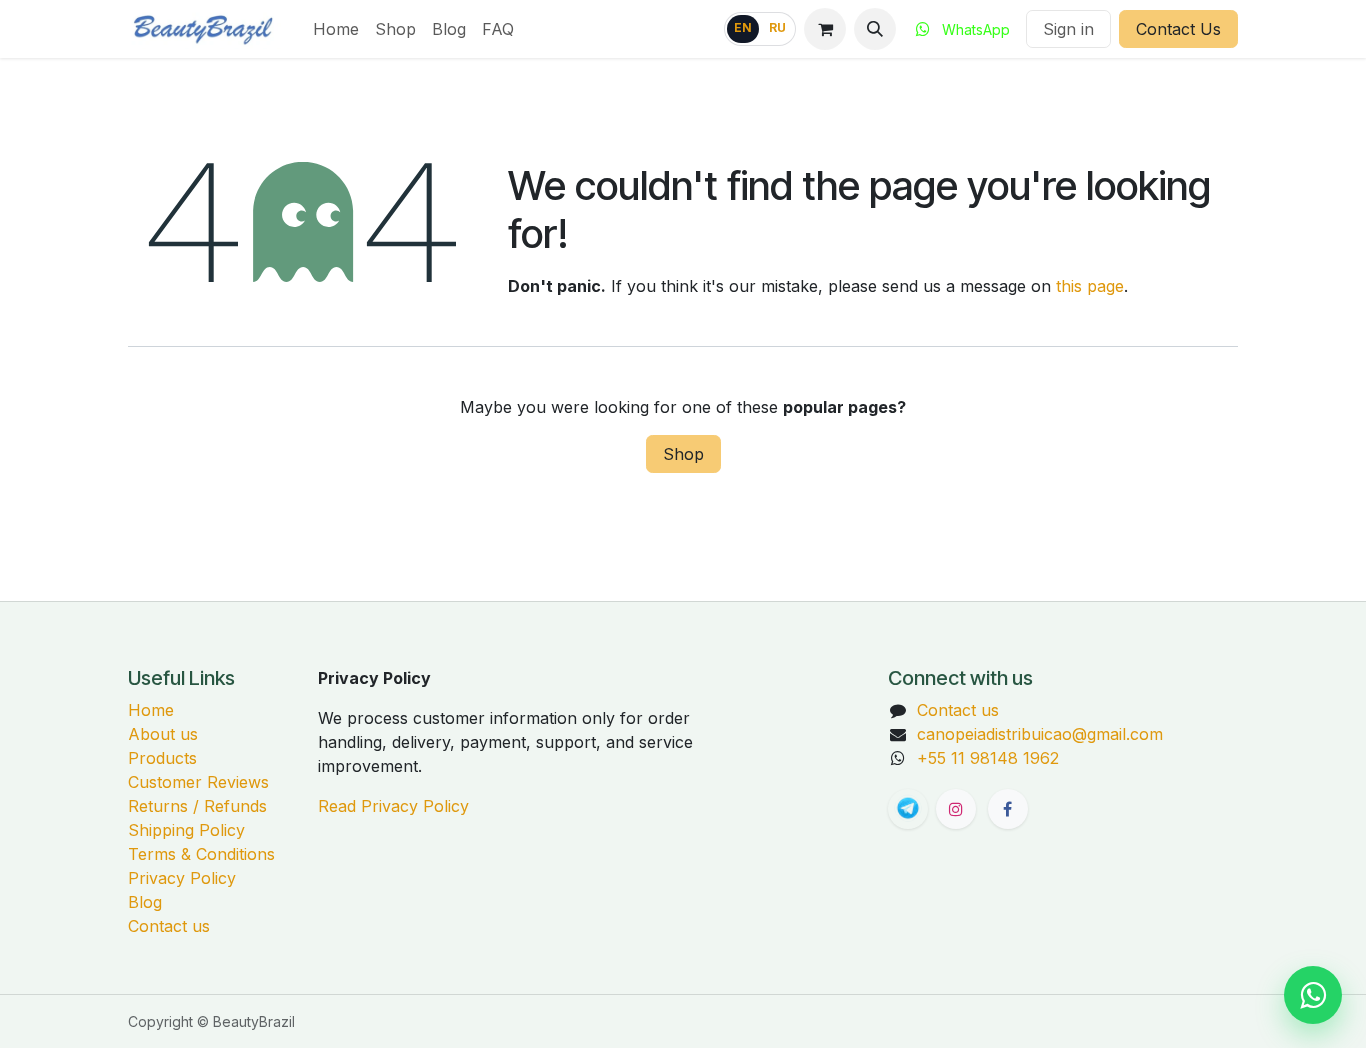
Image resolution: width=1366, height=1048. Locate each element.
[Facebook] (1008, 809)
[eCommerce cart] (825, 29)
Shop (683, 454)
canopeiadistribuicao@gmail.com (1040, 734)
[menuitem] (336, 29)
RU (777, 28)
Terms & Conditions (201, 854)
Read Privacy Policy (393, 806)
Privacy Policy (182, 878)
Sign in (1068, 29)
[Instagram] (956, 809)
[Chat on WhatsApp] (1313, 995)
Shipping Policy (186, 830)
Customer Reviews (198, 782)
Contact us (169, 926)
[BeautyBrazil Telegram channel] (908, 809)
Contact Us (1178, 29)
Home (151, 710)
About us (163, 734)
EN (743, 28)
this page (1090, 286)
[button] (875, 29)
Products (162, 758)
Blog (145, 902)
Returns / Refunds (197, 806)
